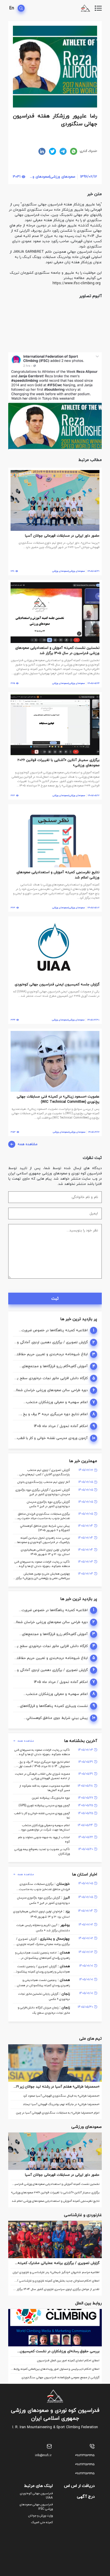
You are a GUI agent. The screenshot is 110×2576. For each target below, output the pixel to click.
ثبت (55, 1299)
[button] (97, 309)
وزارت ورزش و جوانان (40, 2516)
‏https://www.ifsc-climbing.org (77, 283)
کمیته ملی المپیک (42, 2522)
